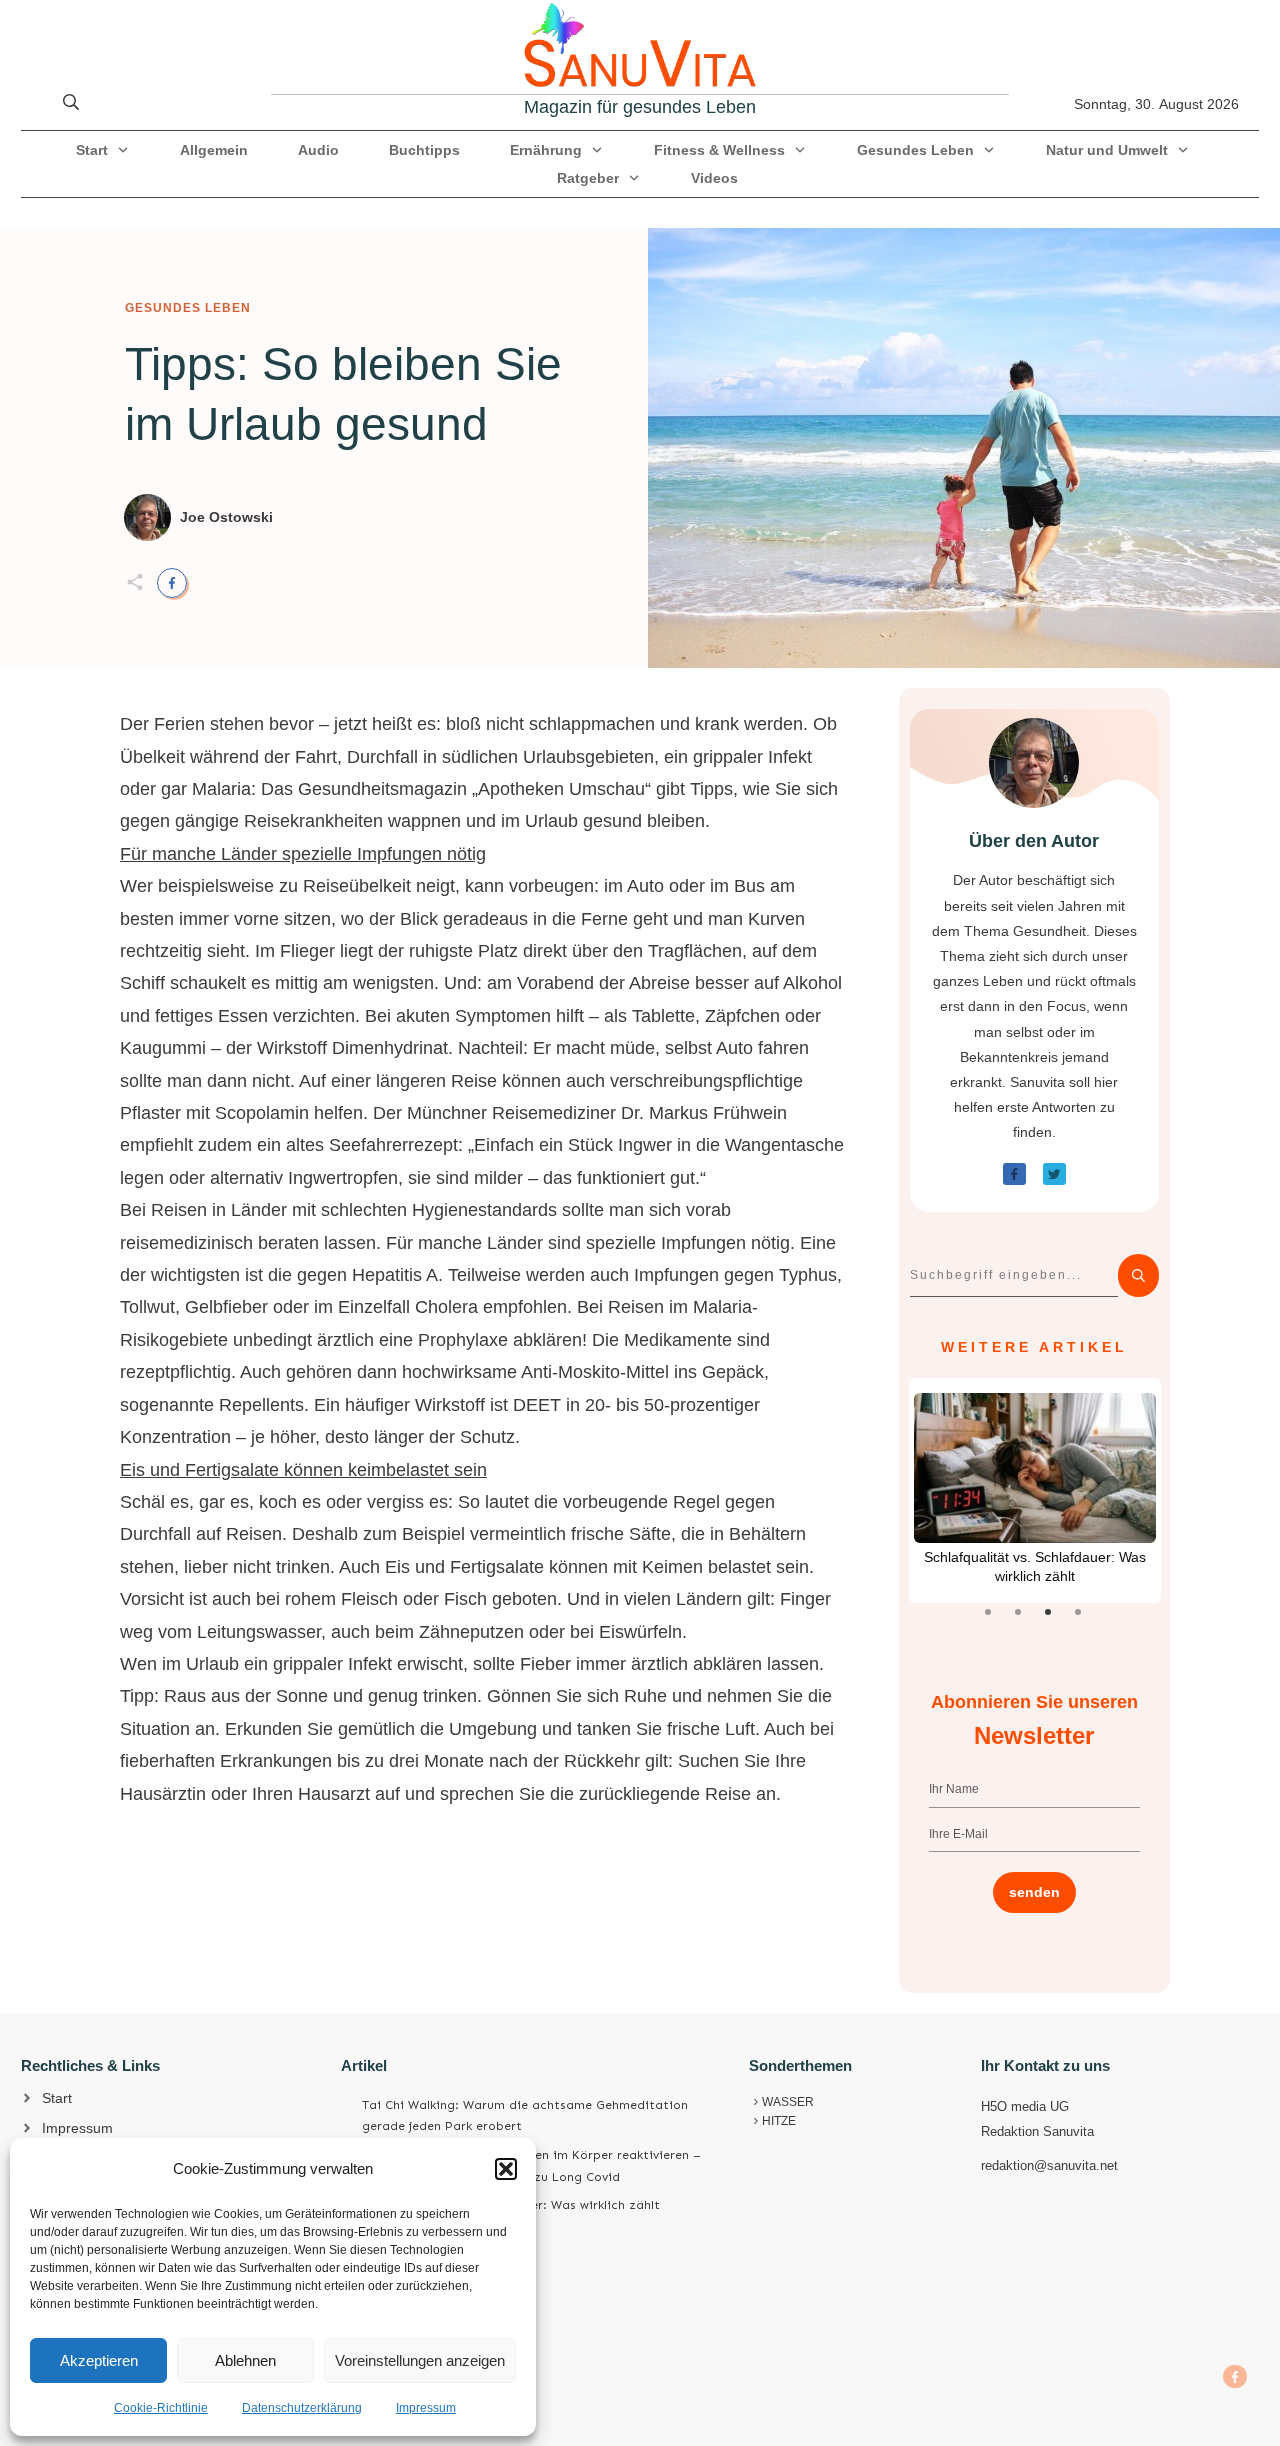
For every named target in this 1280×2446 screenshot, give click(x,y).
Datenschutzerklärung (302, 2408)
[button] (506, 2169)
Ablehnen (245, 2360)
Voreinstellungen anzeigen (420, 2360)
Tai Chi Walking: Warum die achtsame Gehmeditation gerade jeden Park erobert (525, 2116)
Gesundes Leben (188, 308)
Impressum (426, 2408)
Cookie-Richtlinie (161, 2408)
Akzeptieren (99, 2360)
